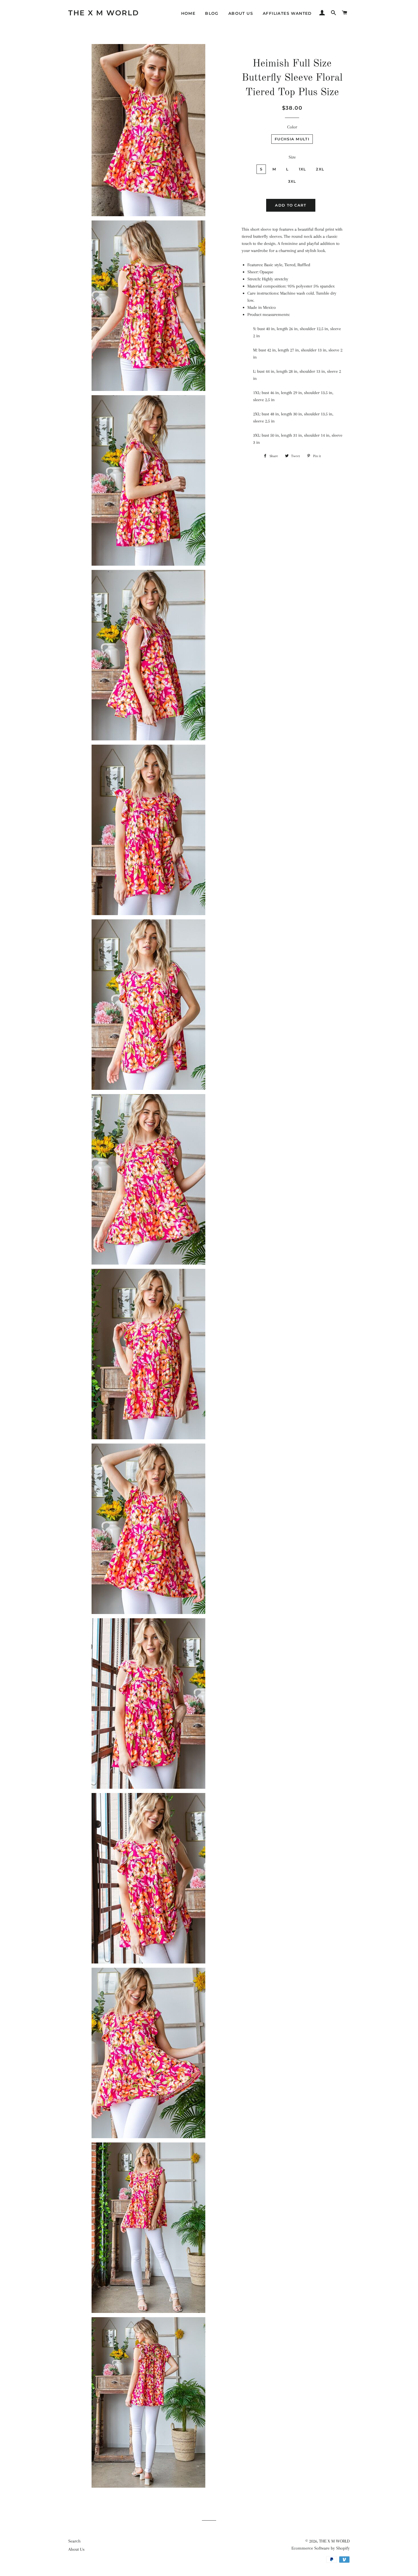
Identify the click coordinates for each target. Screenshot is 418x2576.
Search (74, 2541)
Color (292, 127)
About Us (241, 13)
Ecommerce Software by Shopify (321, 2548)
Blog (212, 13)
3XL (292, 181)
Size (292, 157)
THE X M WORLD (104, 13)
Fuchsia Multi (292, 139)
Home (188, 13)
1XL (303, 169)
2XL (320, 169)
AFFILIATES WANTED (287, 13)
